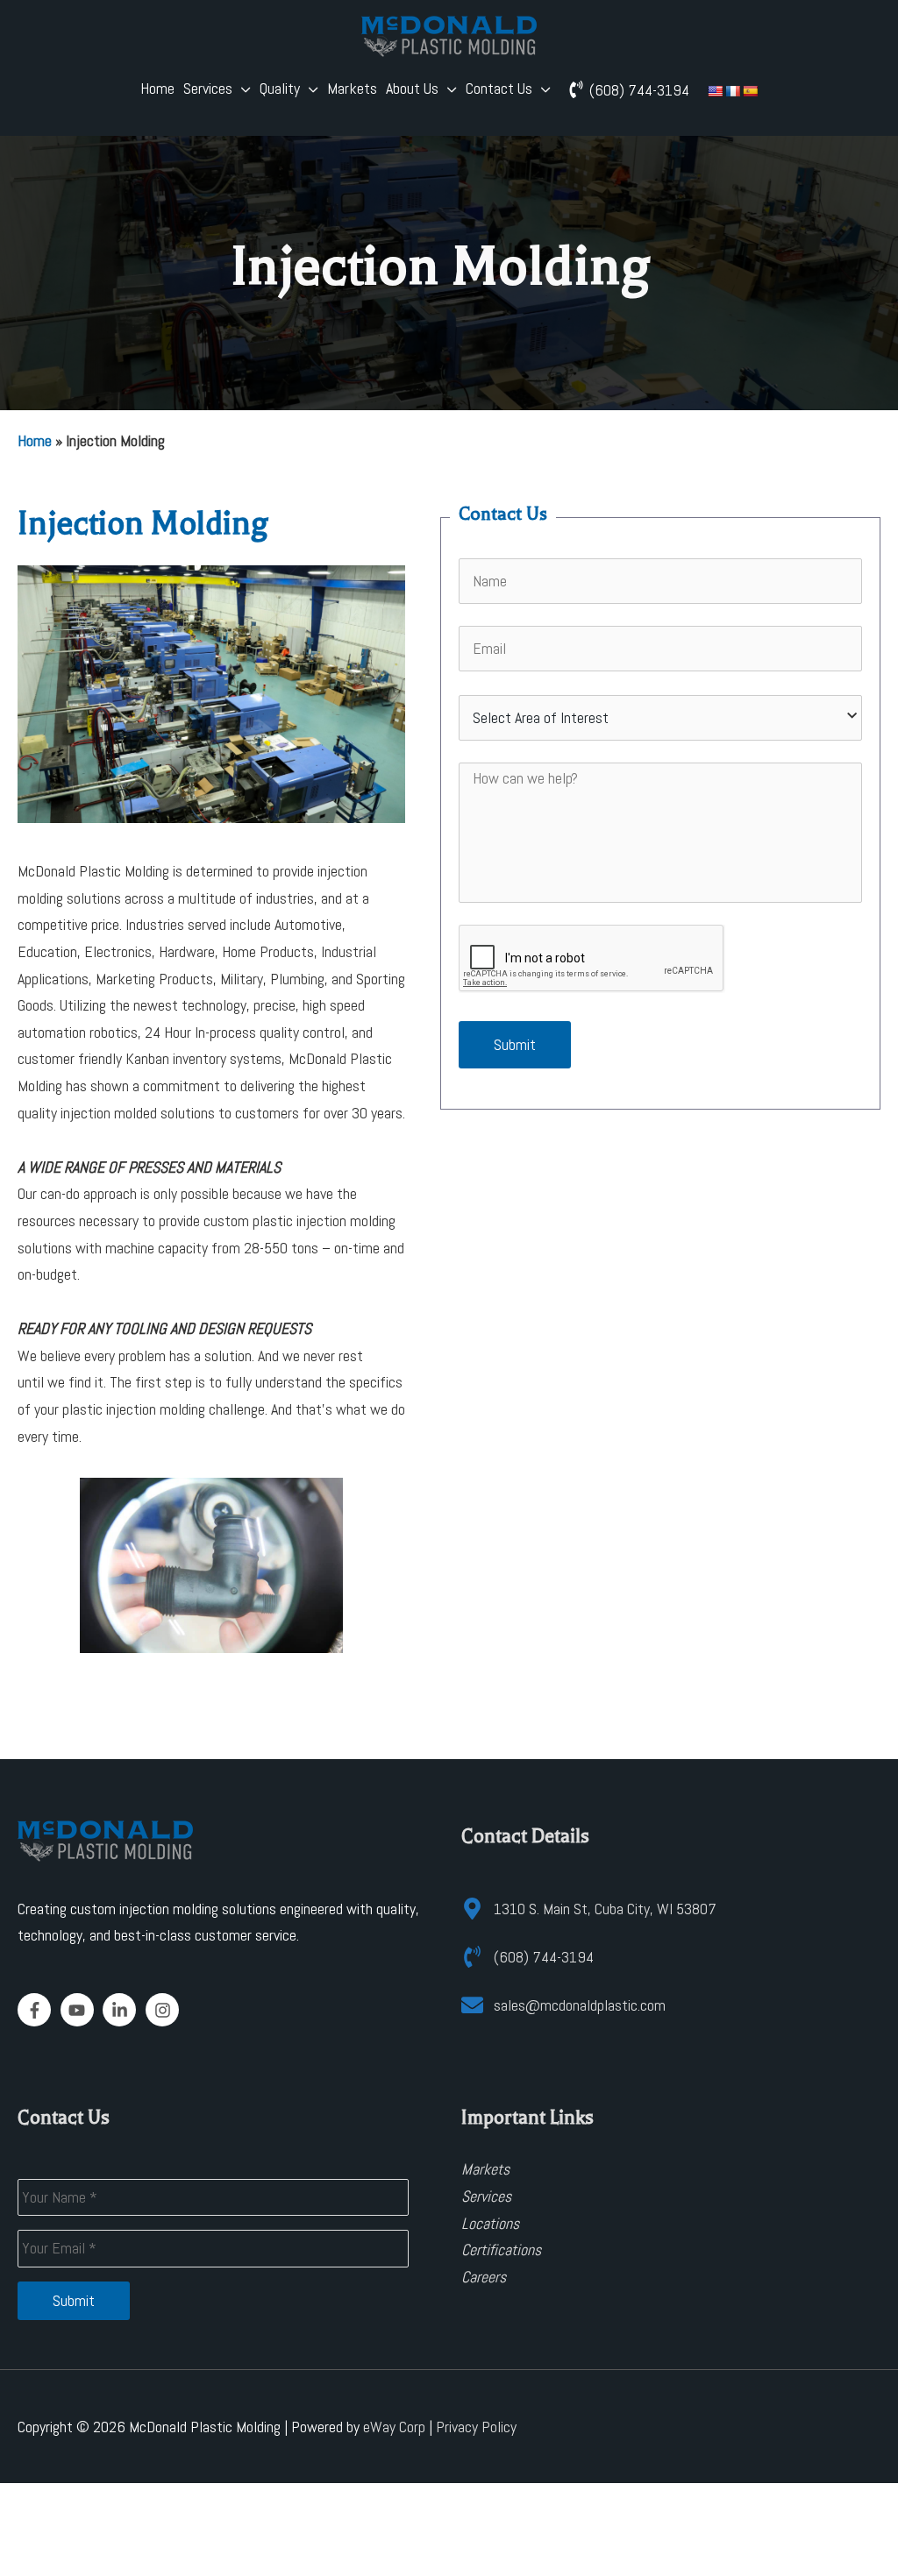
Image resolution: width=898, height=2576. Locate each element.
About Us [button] (412, 88)
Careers (484, 2277)
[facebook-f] (37, 2010)
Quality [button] (280, 88)
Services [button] (208, 88)
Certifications (501, 2250)
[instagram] (165, 2010)
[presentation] (592, 959)
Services (486, 2196)
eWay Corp (394, 2427)
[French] (732, 90)
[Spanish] (750, 90)
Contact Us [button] (499, 88)
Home (157, 88)
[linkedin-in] (122, 2010)
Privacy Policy (476, 2427)
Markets (352, 88)
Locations (490, 2223)
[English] (715, 90)
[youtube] (80, 2010)
